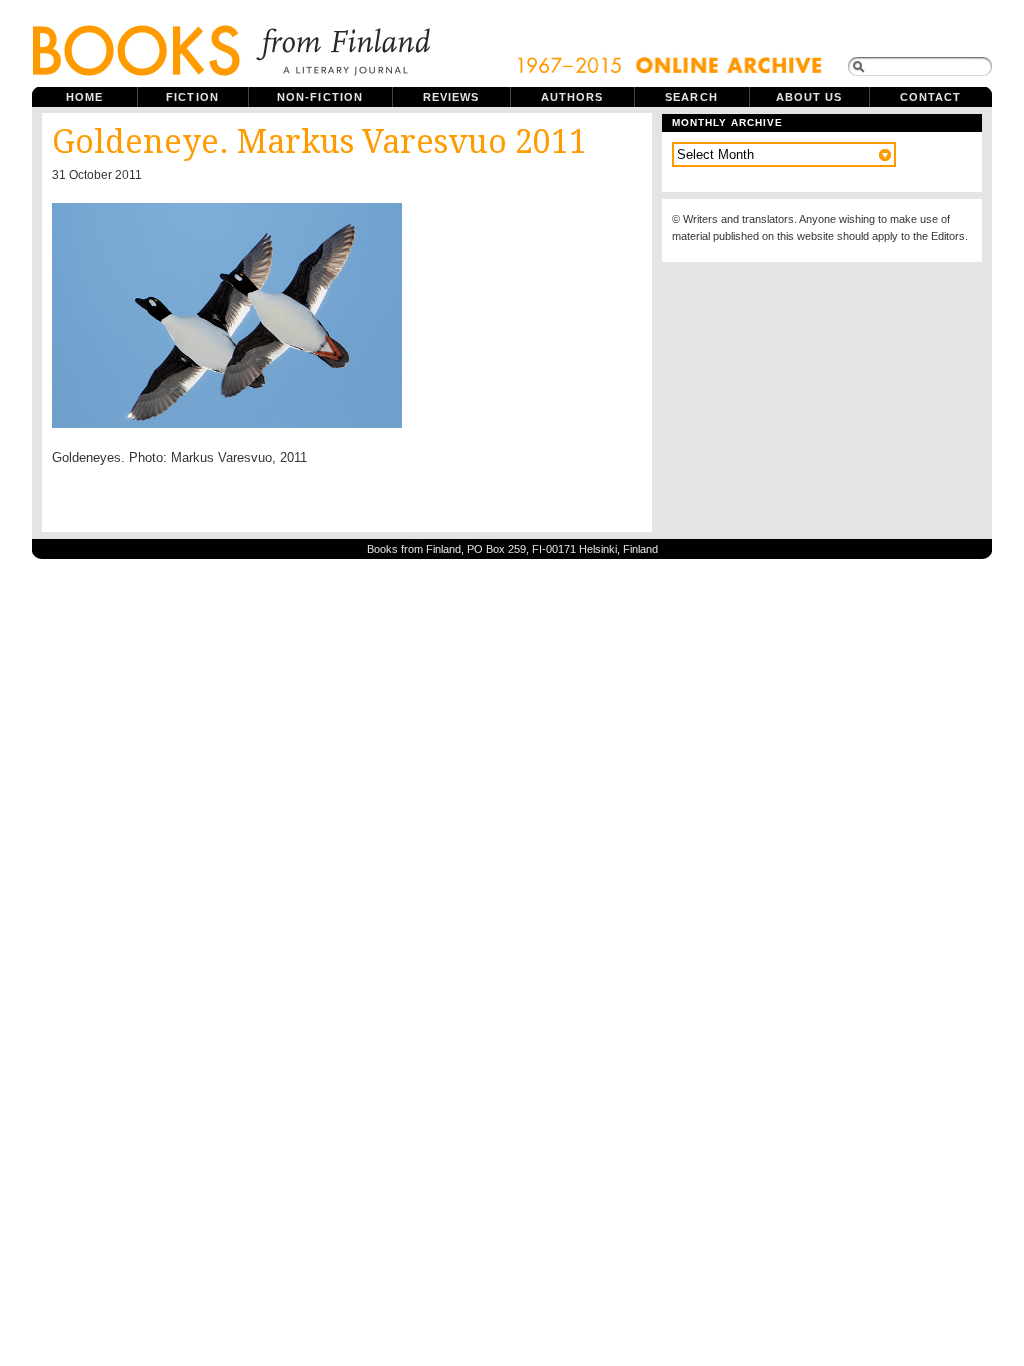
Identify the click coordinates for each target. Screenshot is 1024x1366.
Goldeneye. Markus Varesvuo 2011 (319, 142)
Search (691, 97)
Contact (931, 97)
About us (809, 97)
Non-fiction (320, 97)
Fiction (192, 97)
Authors (572, 97)
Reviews (451, 97)
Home (84, 97)
